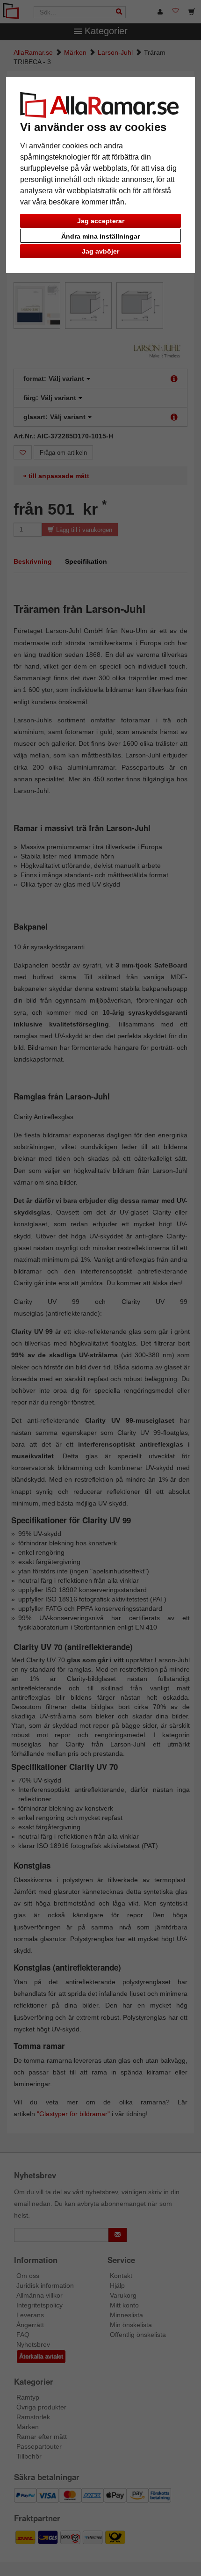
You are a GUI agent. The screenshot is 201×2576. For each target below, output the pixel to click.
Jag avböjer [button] (100, 251)
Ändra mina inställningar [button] (100, 236)
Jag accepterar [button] (101, 221)
